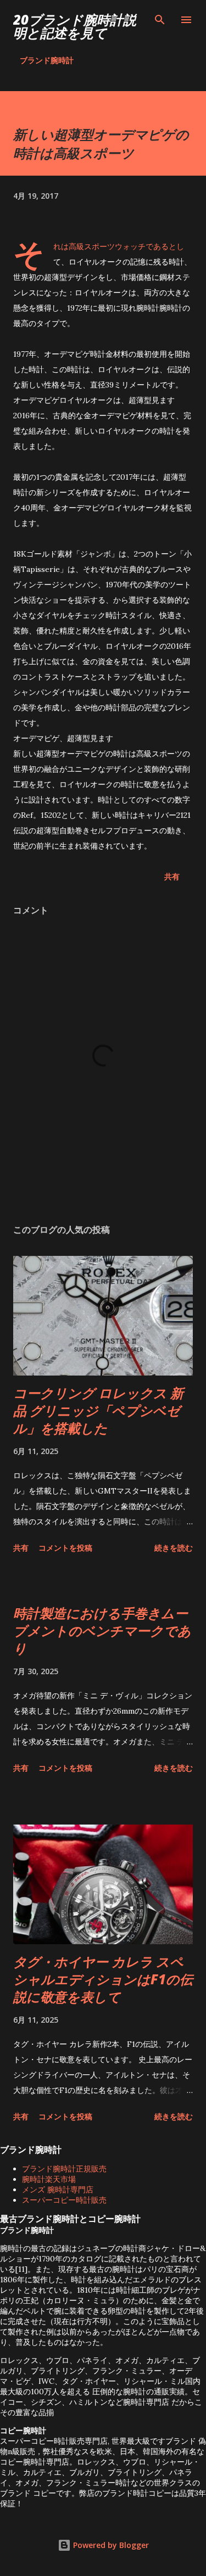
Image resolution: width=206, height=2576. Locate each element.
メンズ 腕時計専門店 (58, 2190)
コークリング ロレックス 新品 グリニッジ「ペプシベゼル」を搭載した (98, 1410)
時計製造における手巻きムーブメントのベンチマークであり (102, 1631)
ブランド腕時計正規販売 (64, 2169)
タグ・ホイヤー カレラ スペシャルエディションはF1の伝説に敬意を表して (103, 1979)
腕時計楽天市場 (49, 2179)
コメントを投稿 (65, 1548)
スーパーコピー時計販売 (64, 2200)
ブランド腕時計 (47, 60)
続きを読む (174, 1548)
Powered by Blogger (110, 2545)
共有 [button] (172, 876)
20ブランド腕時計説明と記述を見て (75, 26)
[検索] (160, 20)
